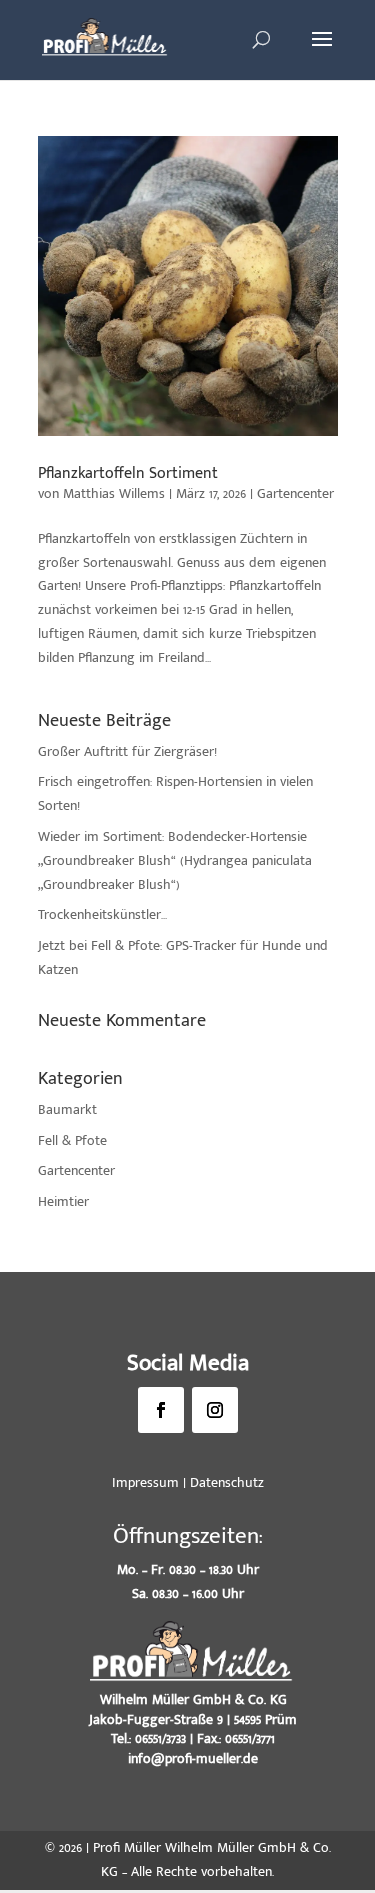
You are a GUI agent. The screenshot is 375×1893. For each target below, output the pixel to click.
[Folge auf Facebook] (161, 1410)
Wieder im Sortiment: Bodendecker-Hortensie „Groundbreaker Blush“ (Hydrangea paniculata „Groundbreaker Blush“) (175, 860)
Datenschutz (227, 1482)
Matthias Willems (114, 493)
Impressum (145, 1482)
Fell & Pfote (72, 1140)
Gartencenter (295, 493)
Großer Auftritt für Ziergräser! (127, 751)
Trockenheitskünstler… (102, 914)
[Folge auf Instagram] (215, 1410)
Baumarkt (67, 1109)
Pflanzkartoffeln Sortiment (128, 473)
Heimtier (63, 1201)
